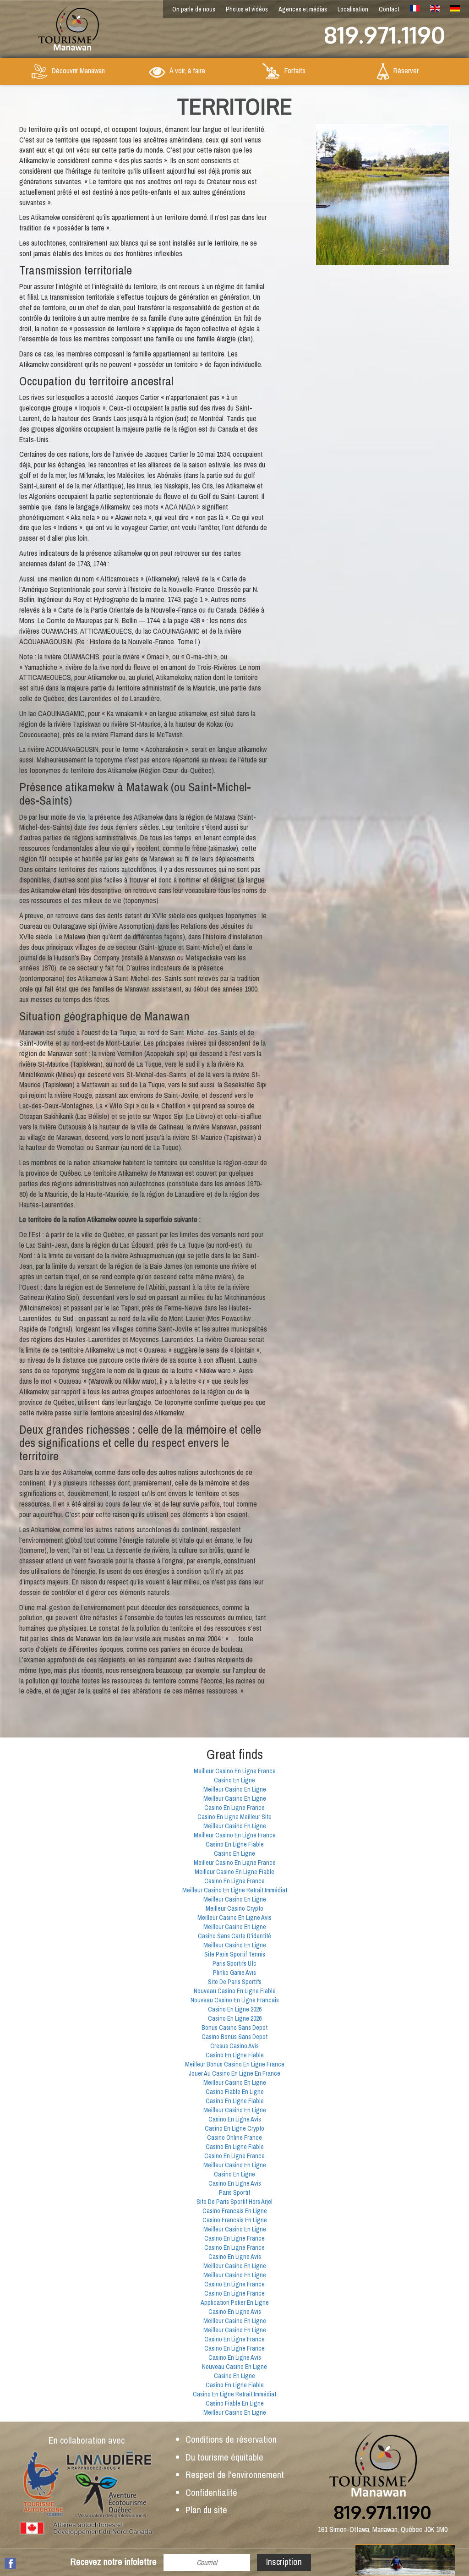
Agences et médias (303, 9)
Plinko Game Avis (234, 1973)
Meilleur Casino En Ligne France (235, 1771)
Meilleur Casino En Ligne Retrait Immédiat (235, 1890)
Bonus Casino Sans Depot (234, 2028)
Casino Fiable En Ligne (235, 2092)
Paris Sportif (234, 2192)
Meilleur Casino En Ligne (235, 1789)
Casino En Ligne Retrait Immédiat (234, 2394)
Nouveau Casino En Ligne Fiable (235, 1991)
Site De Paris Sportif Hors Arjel (234, 2202)
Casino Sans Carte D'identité (234, 1936)
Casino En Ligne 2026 (235, 2009)
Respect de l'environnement (235, 2475)
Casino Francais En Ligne (235, 2211)
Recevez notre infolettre (114, 2562)
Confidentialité (211, 2492)
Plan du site (206, 2510)
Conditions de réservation (231, 2439)
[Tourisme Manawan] (60, 26)
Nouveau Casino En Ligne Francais (235, 2000)
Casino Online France (234, 2138)
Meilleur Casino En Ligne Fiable (234, 1872)
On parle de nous (194, 9)
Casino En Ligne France (234, 1808)
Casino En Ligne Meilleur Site (234, 1817)
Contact (389, 9)
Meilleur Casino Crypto (234, 1908)
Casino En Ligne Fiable (235, 1844)
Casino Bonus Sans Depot (234, 2037)
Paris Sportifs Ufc (234, 1963)
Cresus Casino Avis (234, 2046)
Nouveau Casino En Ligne (234, 2367)
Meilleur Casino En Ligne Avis (234, 1918)
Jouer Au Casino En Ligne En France (234, 2073)
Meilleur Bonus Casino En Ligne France (235, 2064)
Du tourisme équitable (224, 2457)
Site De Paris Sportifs (235, 1982)
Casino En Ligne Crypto (234, 2128)
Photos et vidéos (247, 9)
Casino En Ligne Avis (235, 2119)
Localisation (353, 9)
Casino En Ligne (234, 1780)
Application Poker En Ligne (235, 2302)
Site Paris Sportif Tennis (235, 1954)
